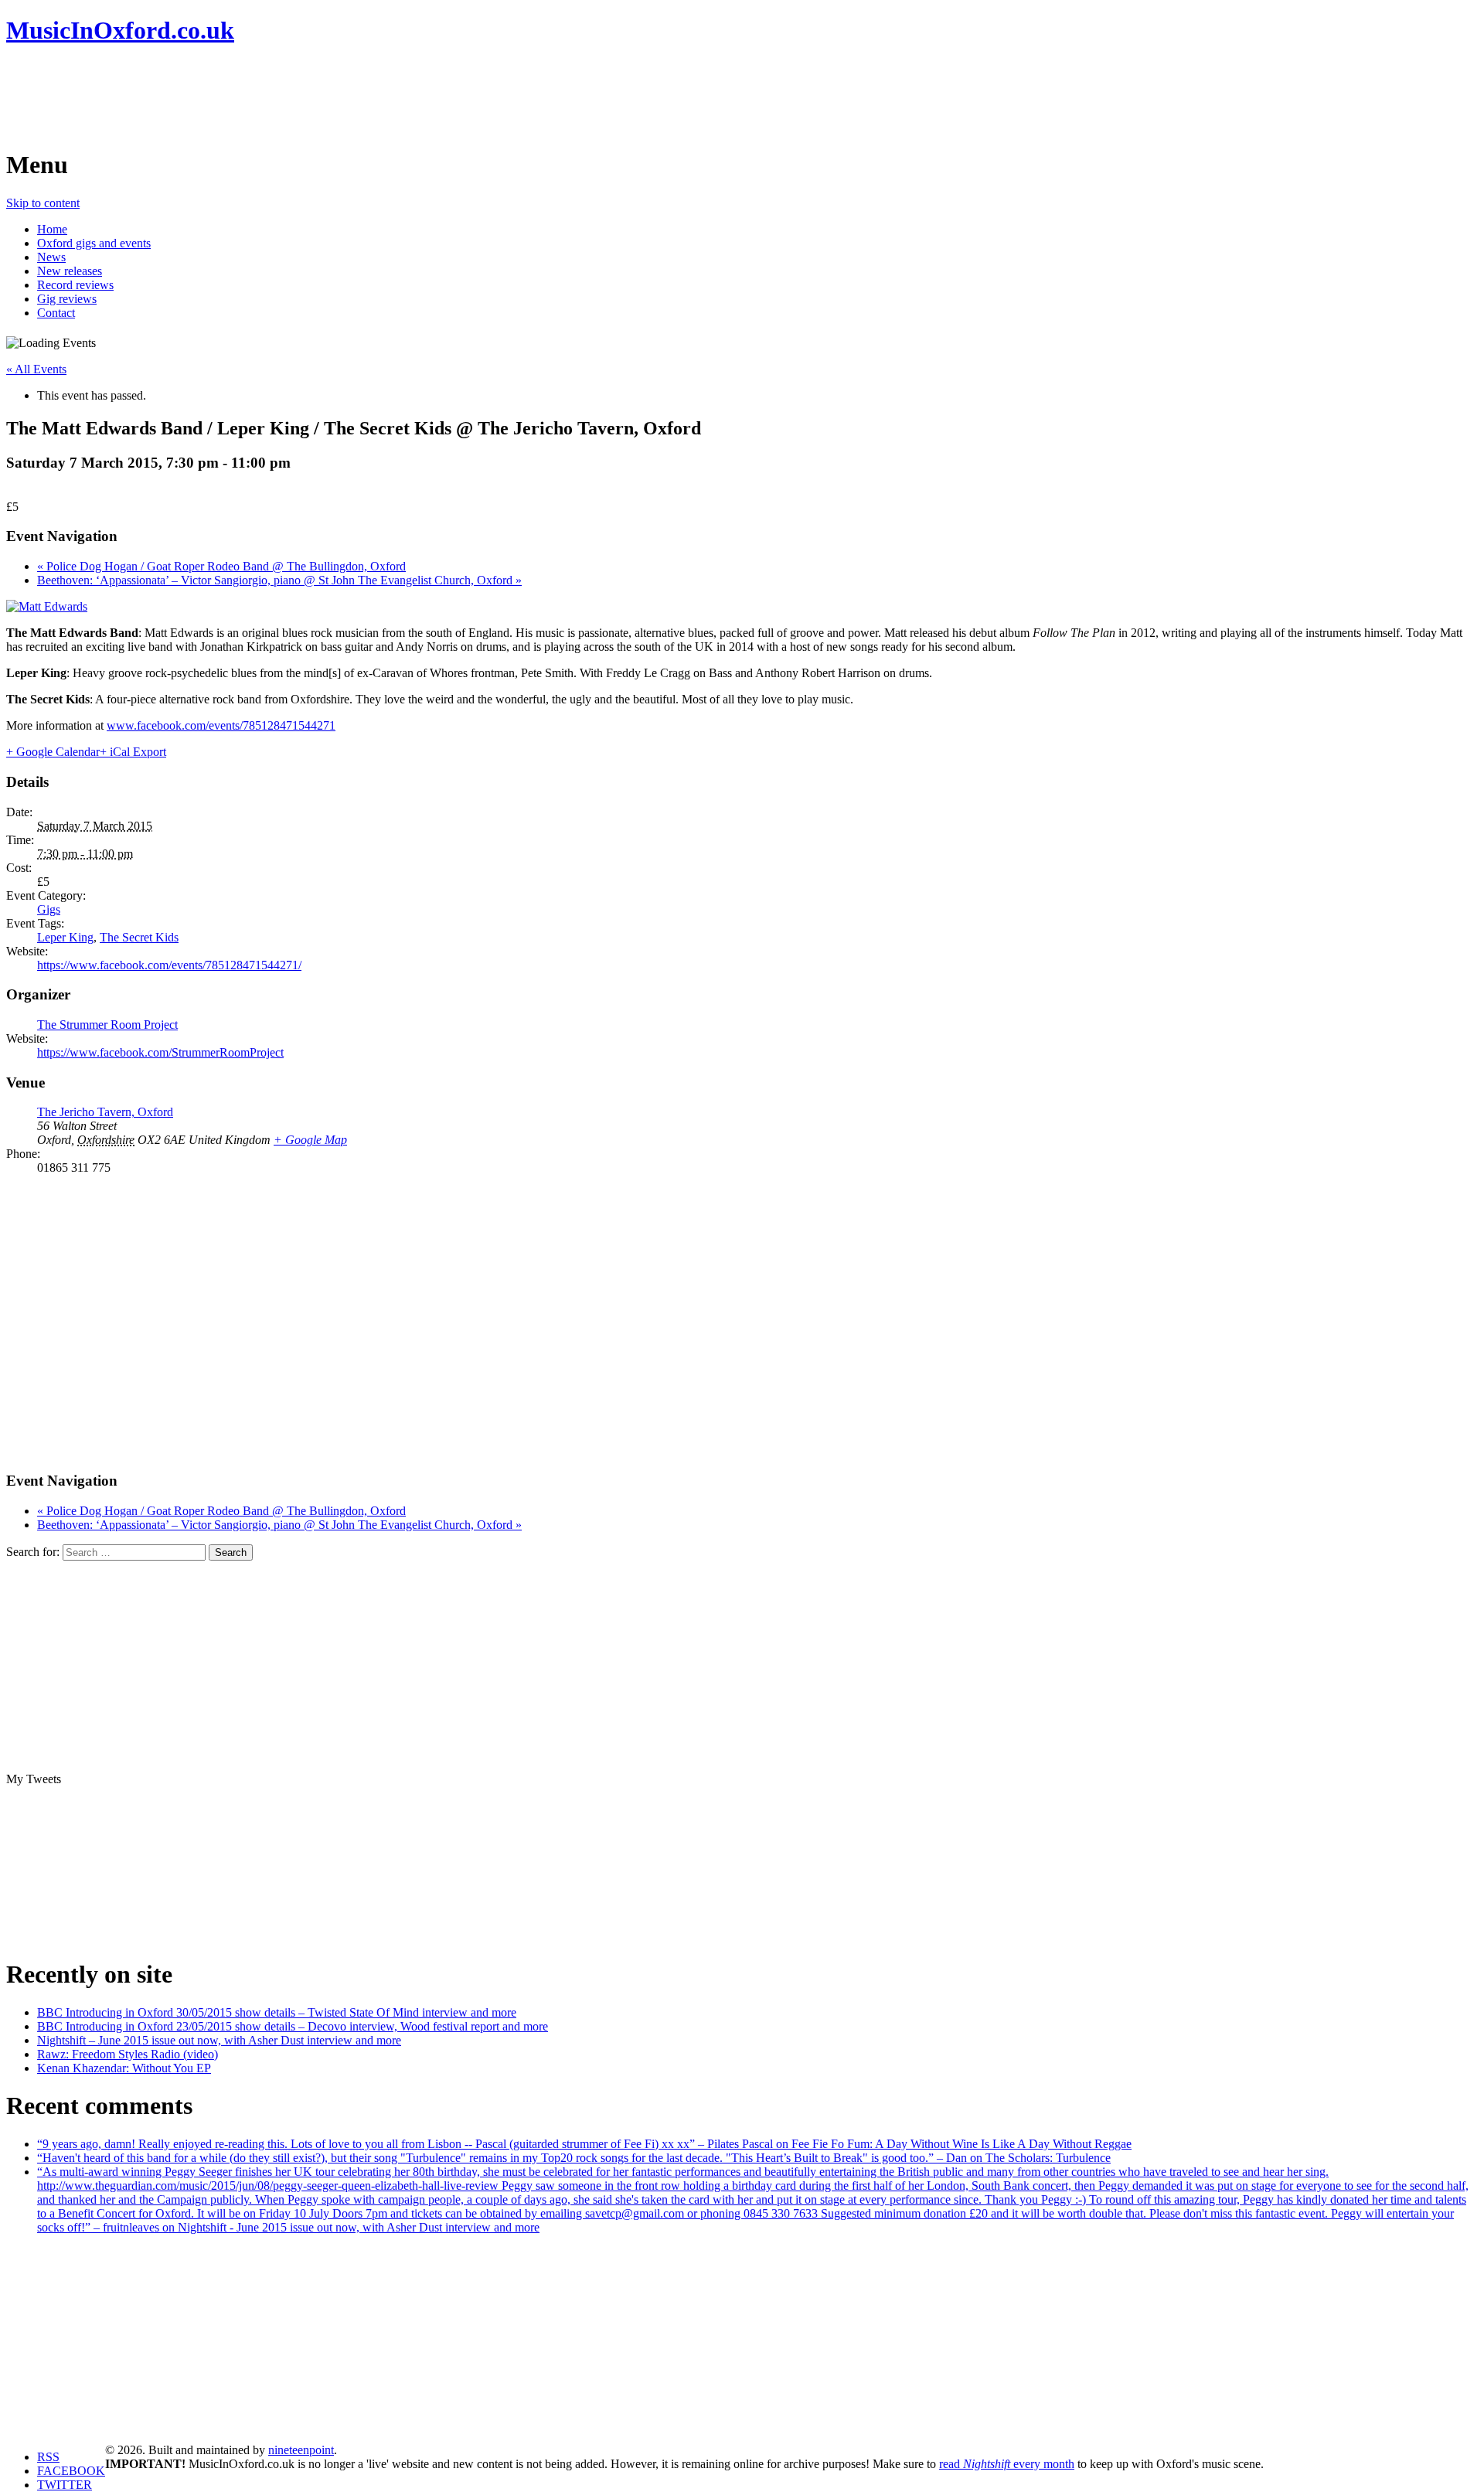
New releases (70, 271)
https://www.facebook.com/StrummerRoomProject (160, 1052)
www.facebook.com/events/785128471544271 (221, 725)
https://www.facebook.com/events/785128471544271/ (169, 965)
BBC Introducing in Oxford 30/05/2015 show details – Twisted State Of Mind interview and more (277, 2012)
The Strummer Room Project (107, 1025)
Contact (56, 313)
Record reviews (75, 285)
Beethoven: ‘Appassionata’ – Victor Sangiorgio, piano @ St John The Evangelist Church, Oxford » (279, 580)
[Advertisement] (288, 97)
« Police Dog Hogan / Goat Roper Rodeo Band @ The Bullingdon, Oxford (221, 566)
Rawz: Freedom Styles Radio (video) (128, 2054)
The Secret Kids (139, 937)
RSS (48, 2457)
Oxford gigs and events (94, 243)
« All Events (36, 369)
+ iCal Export (133, 752)
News (51, 257)
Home (52, 229)
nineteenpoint (301, 2450)
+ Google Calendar (53, 752)
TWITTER (65, 2485)
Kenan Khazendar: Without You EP (124, 2068)
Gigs (49, 909)
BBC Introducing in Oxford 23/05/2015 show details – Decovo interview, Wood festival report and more (293, 2026)
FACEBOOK (71, 2471)
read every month (1007, 2464)
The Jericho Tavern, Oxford (105, 1112)
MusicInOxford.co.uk (120, 30)
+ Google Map (310, 1140)
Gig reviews (67, 299)
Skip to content (43, 203)
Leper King (65, 937)
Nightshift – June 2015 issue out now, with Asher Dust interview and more (219, 2040)
